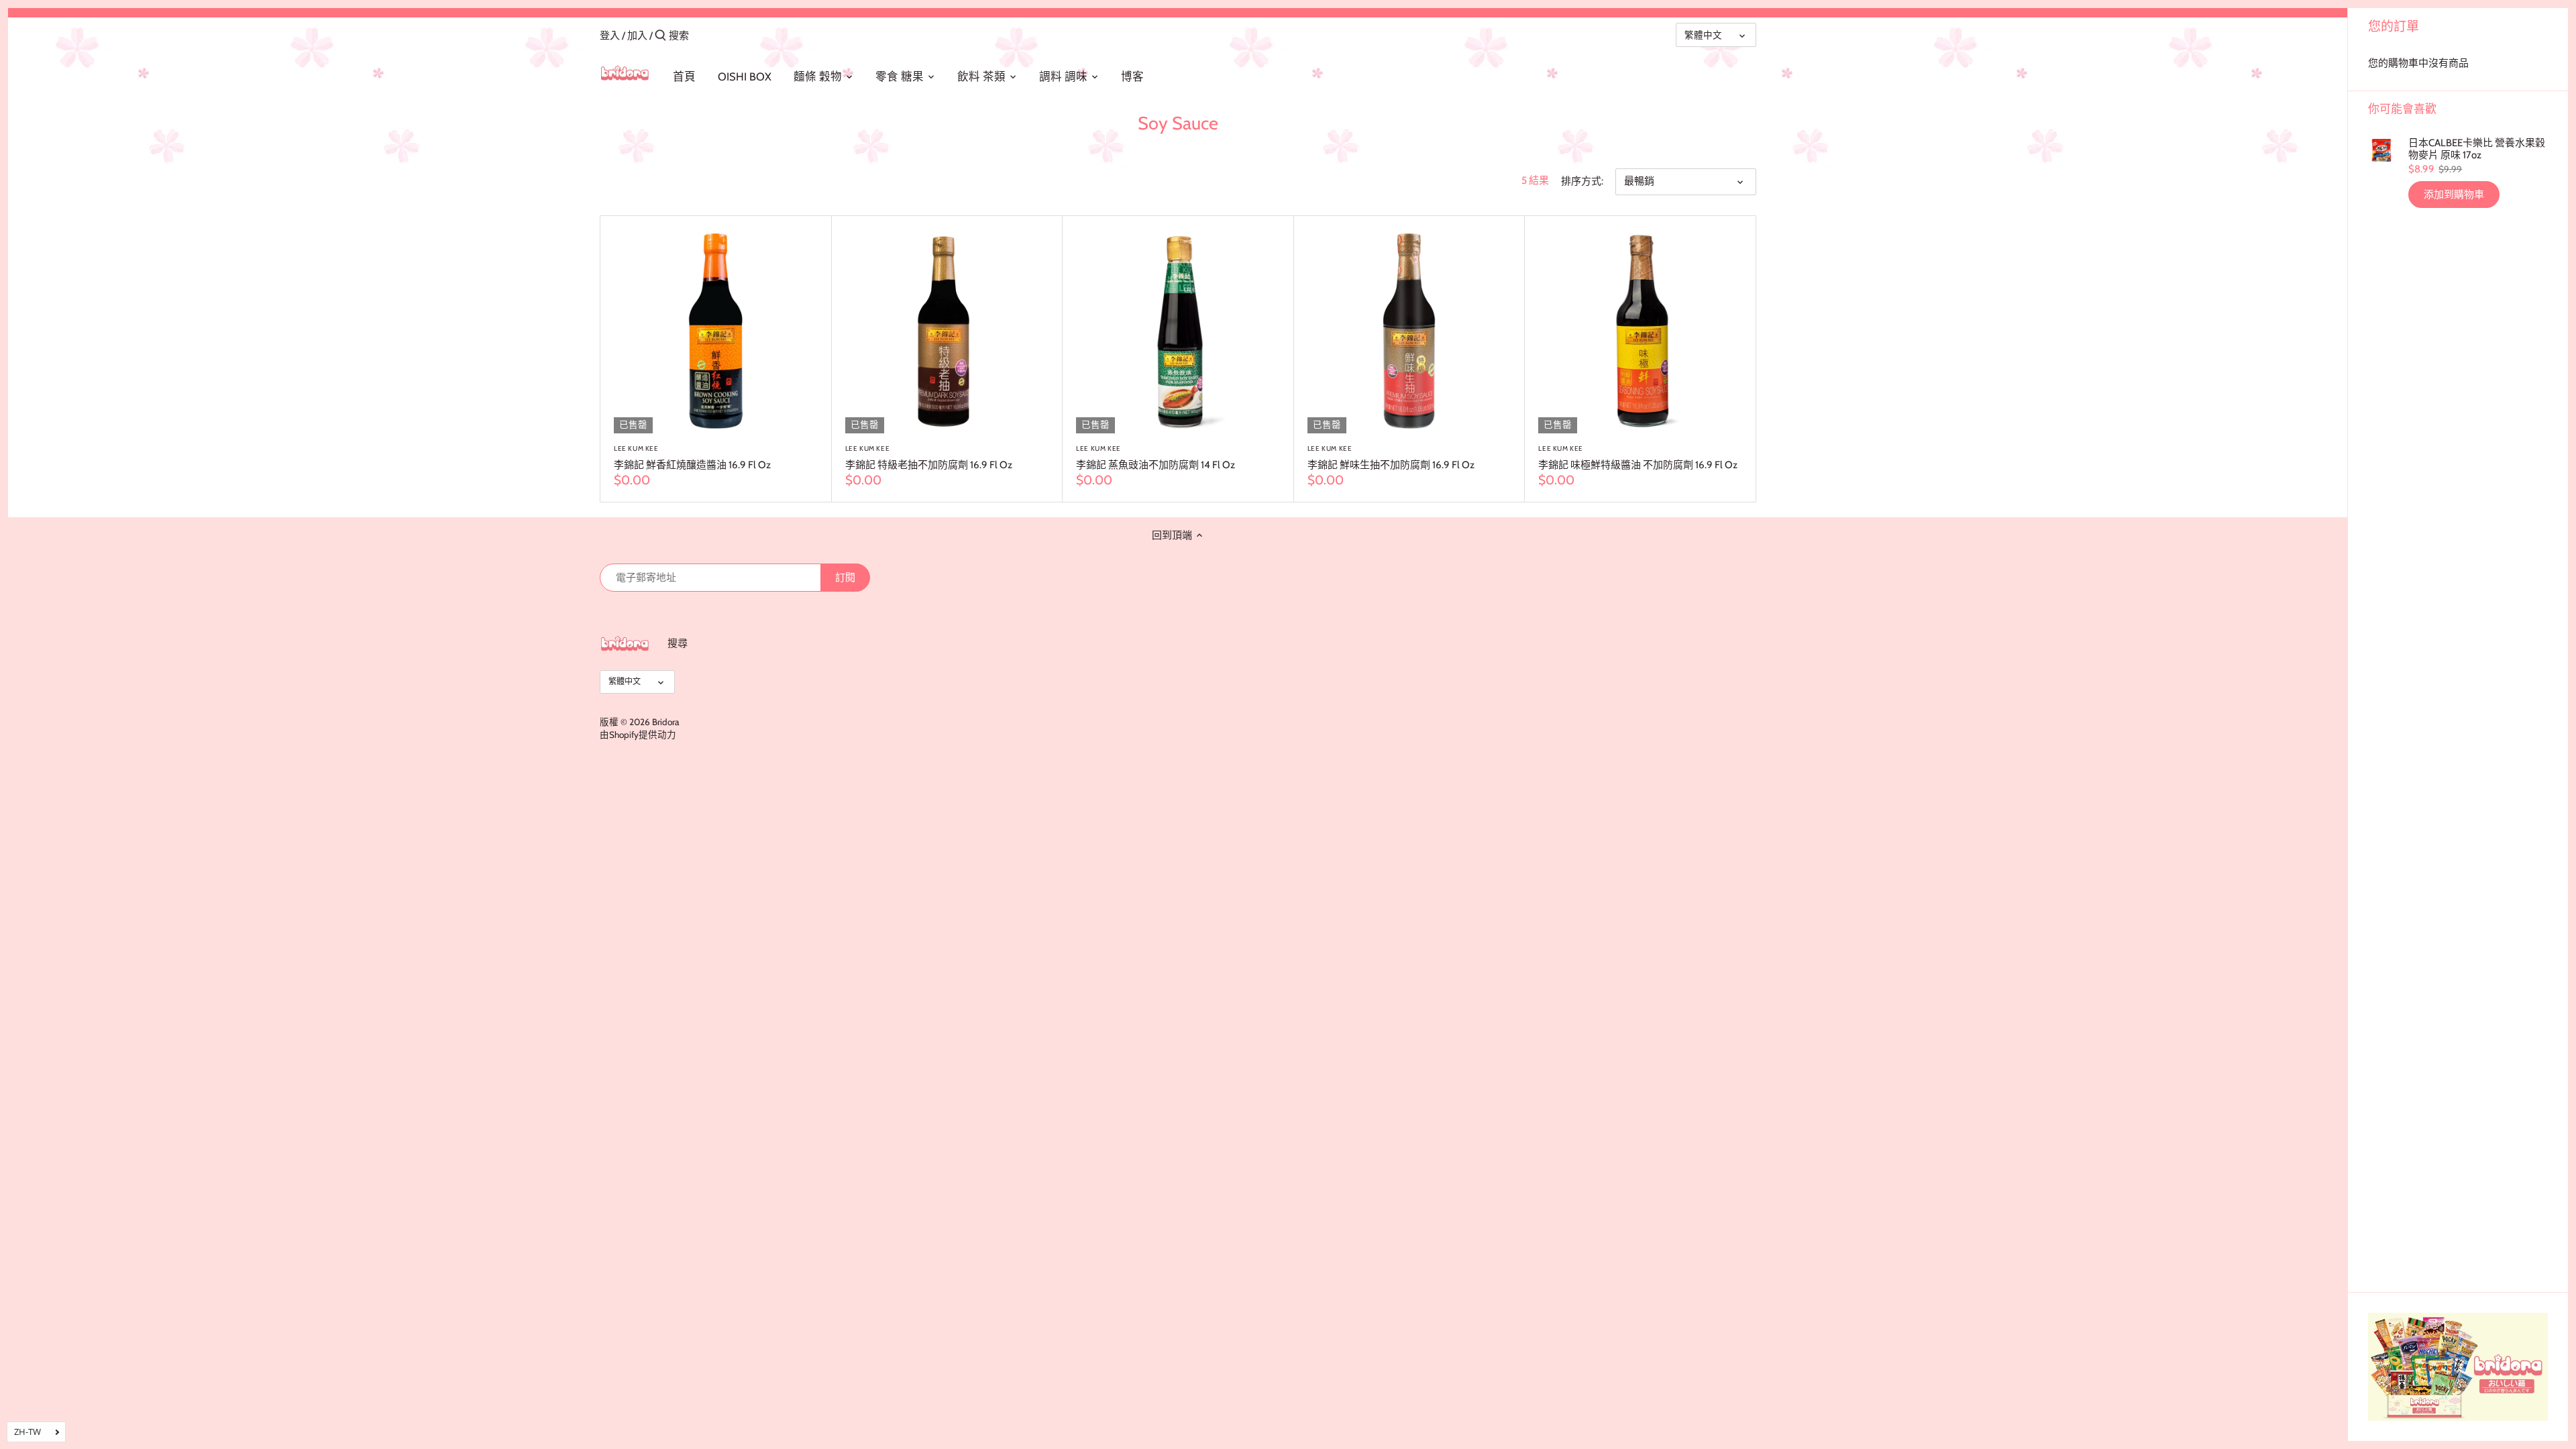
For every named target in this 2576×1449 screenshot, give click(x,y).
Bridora (665, 722)
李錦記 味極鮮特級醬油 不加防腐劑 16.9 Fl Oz (1638, 458)
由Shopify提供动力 (638, 735)
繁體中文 (1703, 35)
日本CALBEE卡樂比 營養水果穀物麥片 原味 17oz (2477, 149)
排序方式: (1582, 181)
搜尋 (678, 643)
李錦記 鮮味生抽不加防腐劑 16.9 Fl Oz (1391, 458)
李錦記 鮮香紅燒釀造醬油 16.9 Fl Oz (692, 458)
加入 (637, 36)
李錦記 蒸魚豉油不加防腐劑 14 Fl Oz (1156, 458)
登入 (610, 36)
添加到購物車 (2454, 195)
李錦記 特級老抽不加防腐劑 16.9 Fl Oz (929, 458)
